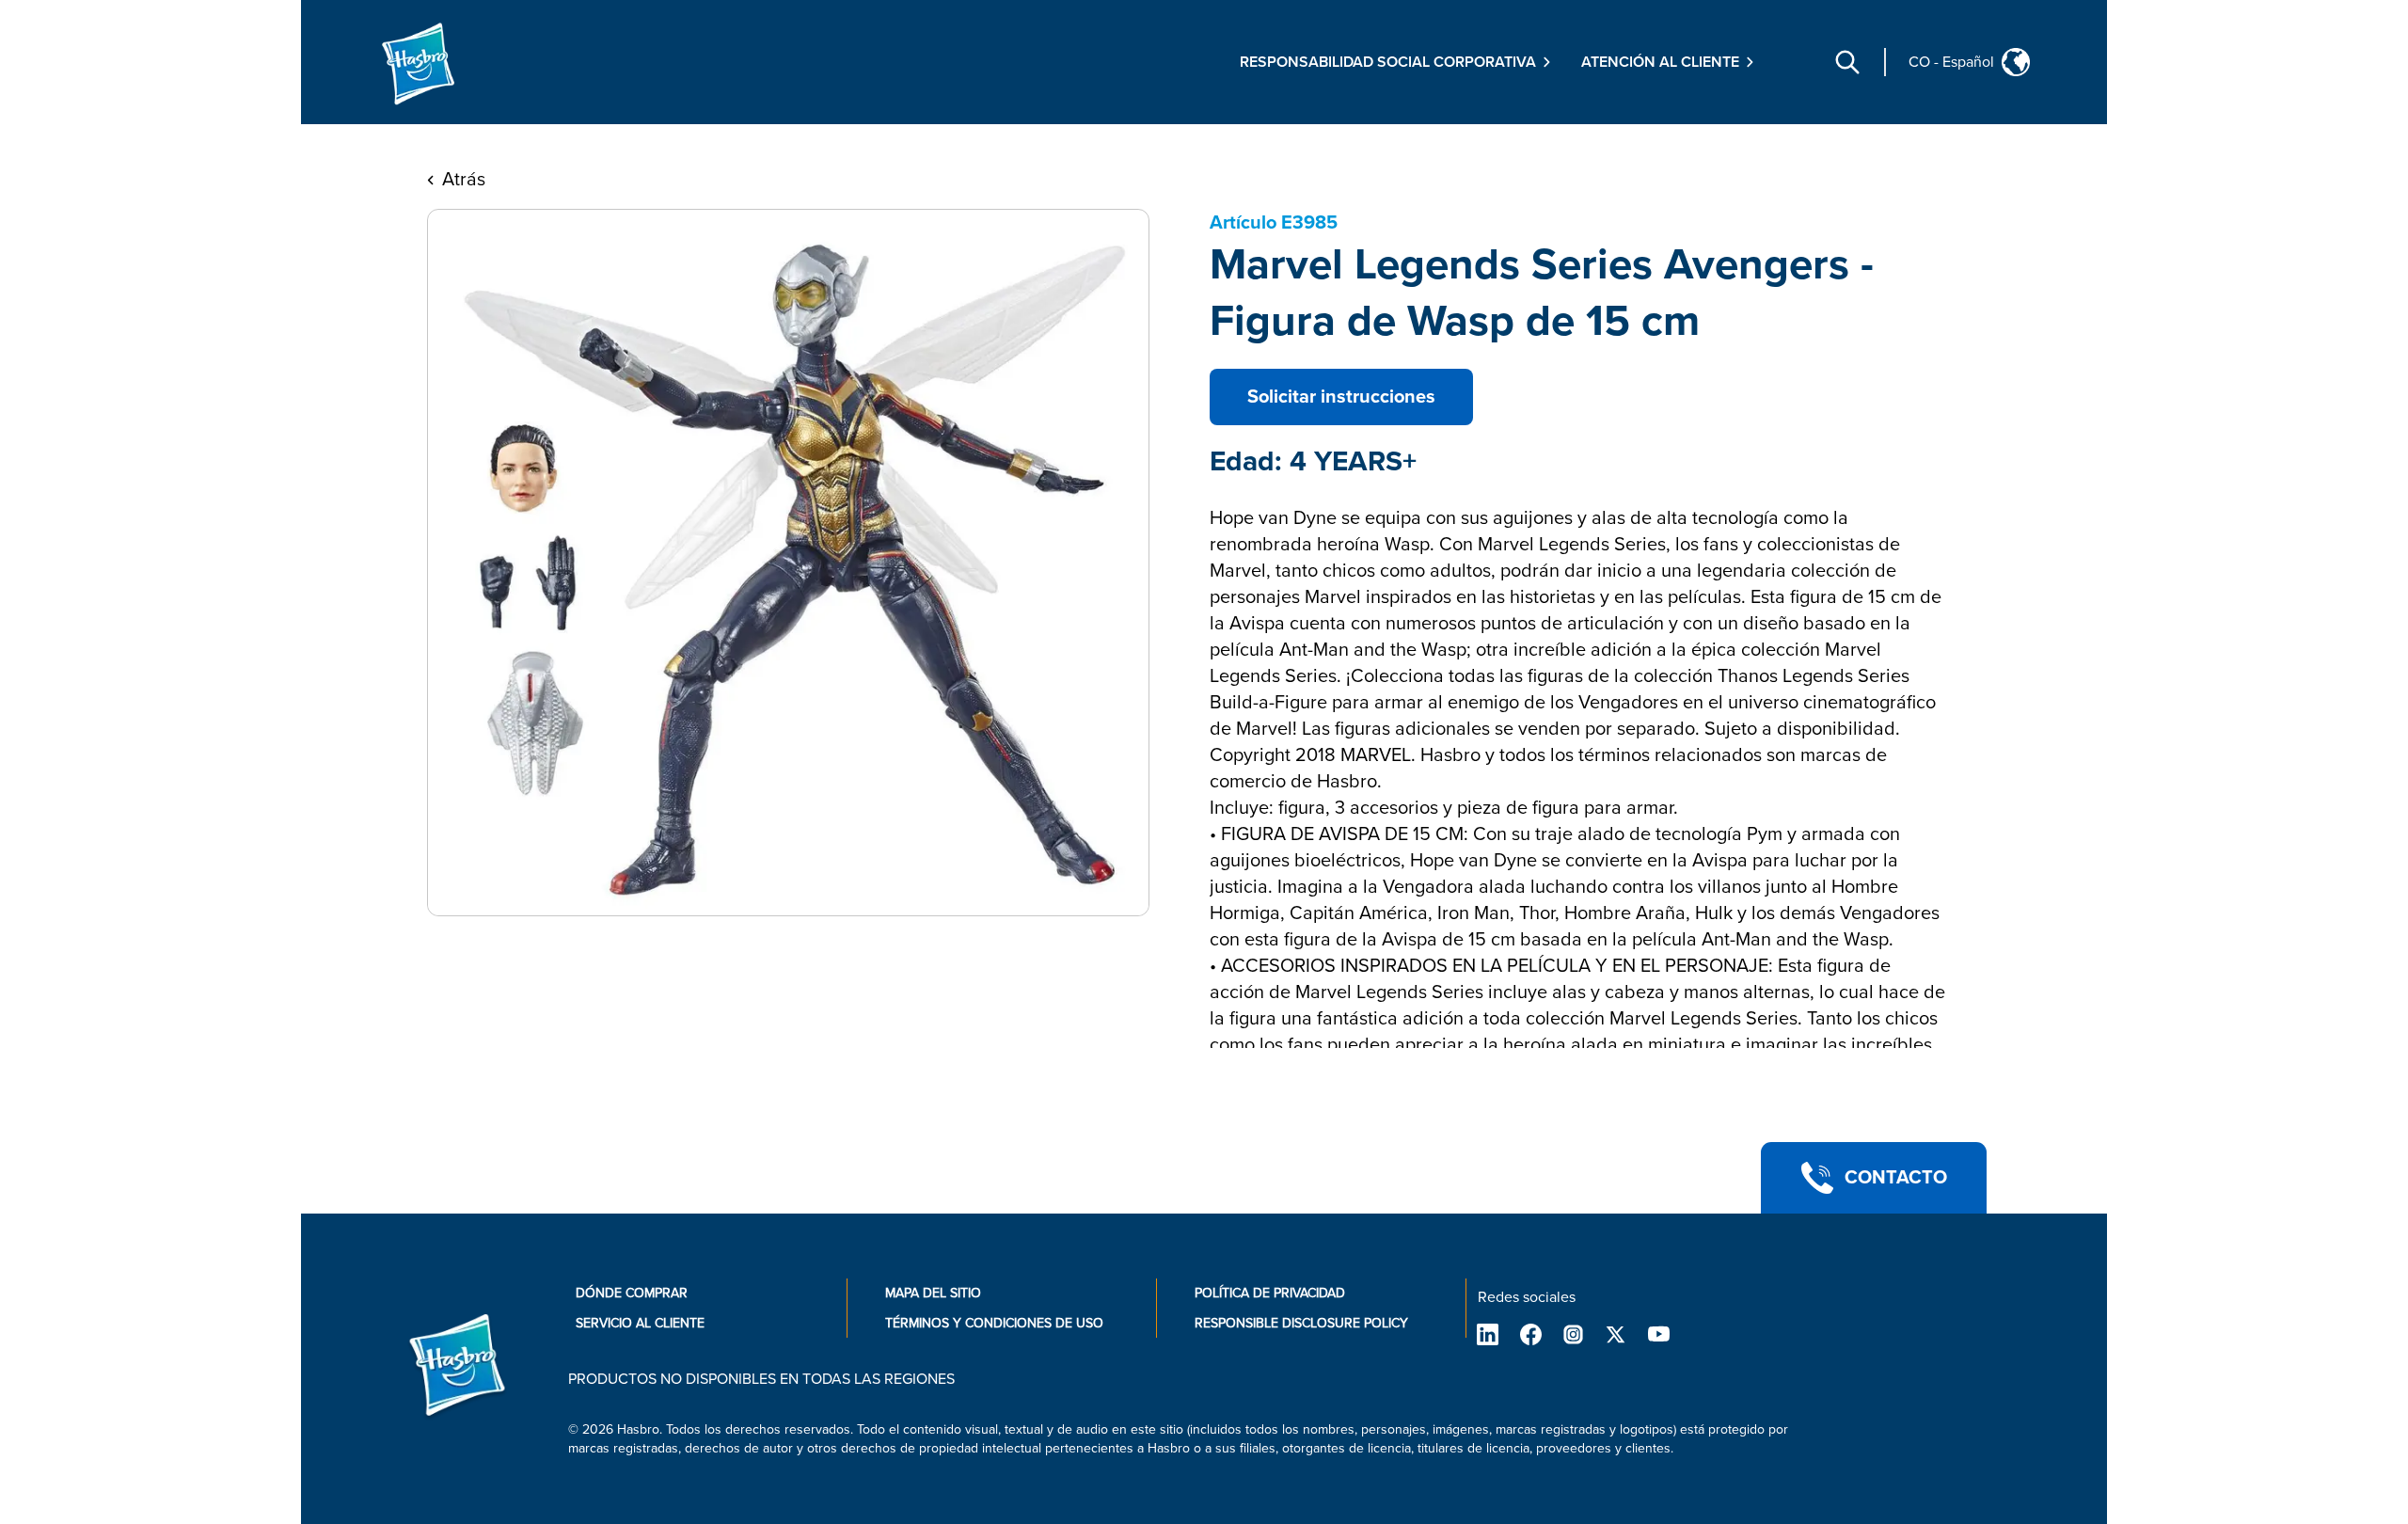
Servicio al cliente (640, 1323)
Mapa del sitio (933, 1293)
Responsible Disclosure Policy (1301, 1323)
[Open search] (1847, 62)
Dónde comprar (632, 1293)
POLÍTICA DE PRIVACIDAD (1270, 1293)
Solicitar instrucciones (1341, 397)
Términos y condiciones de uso (994, 1323)
